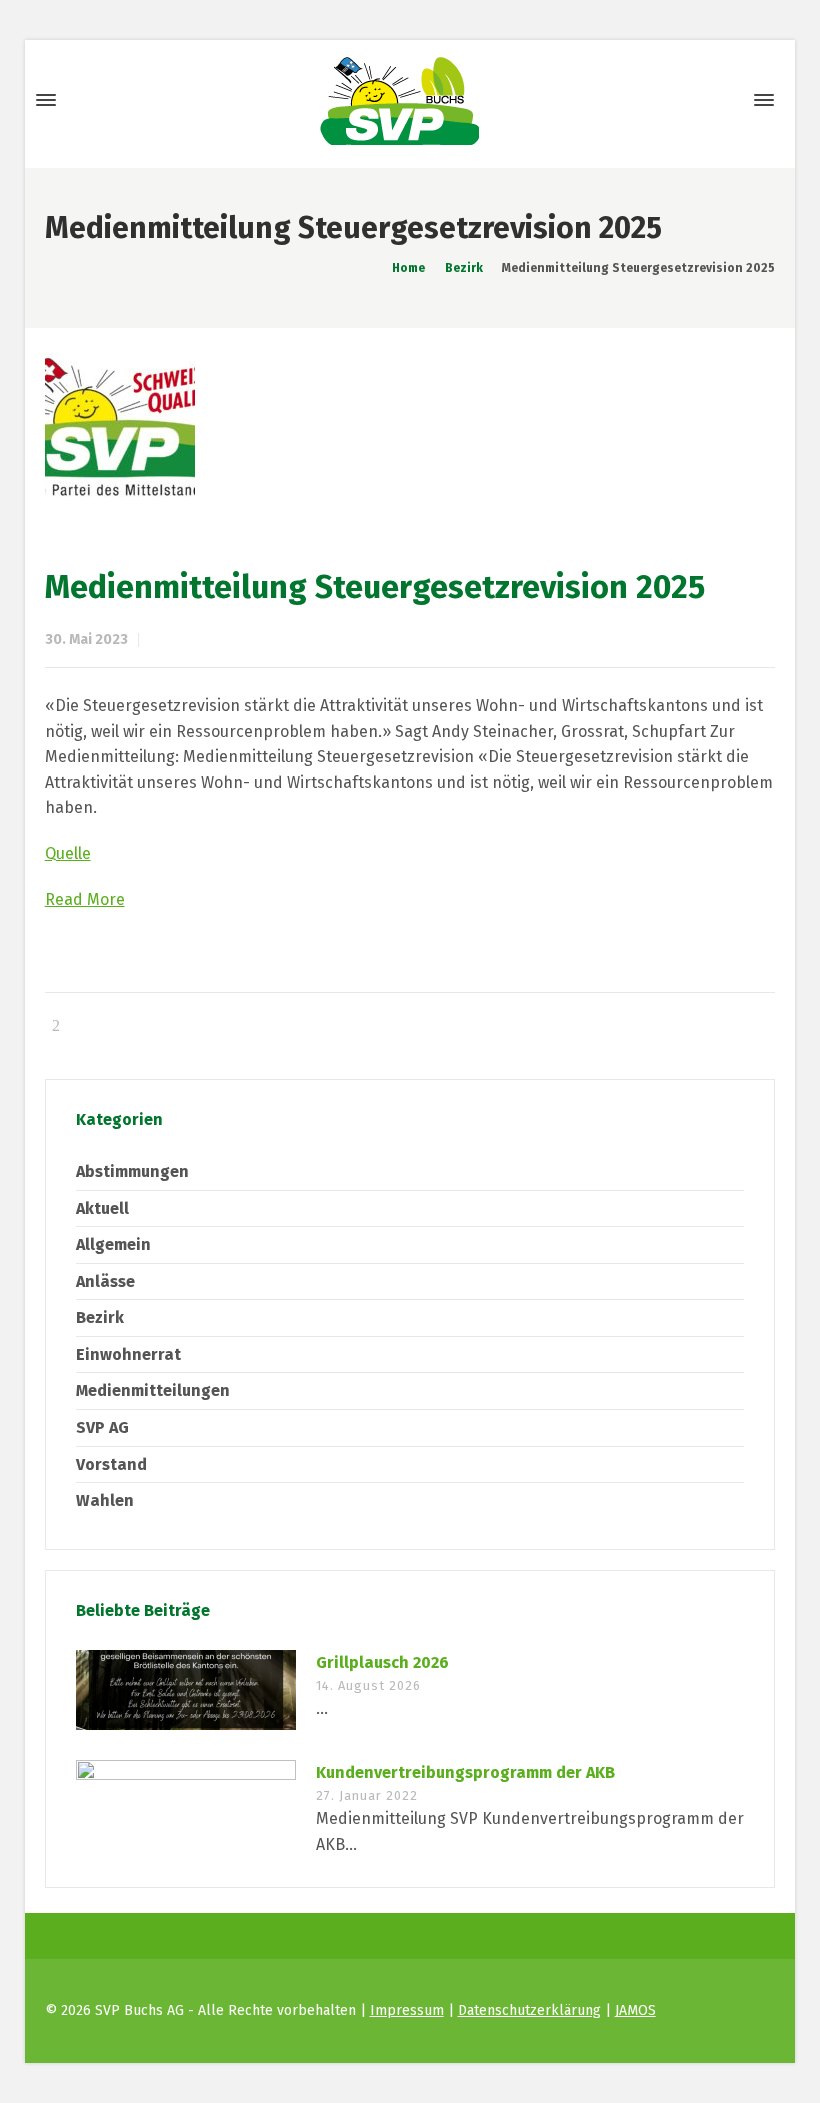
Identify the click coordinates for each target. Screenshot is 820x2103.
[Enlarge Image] (410, 428)
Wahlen (105, 1500)
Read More (85, 899)
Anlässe (105, 1281)
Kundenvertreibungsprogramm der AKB (465, 1772)
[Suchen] (728, 100)
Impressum (407, 2010)
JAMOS (635, 2010)
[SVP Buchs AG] (400, 100)
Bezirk (100, 1317)
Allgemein (113, 1244)
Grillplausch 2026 (382, 1662)
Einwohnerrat (128, 1354)
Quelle (68, 853)
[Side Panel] (760, 100)
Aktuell (102, 1208)
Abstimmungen (132, 1171)
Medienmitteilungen (153, 1390)
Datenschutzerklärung (529, 2010)
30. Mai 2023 (86, 639)
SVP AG (102, 1427)
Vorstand (111, 1464)
